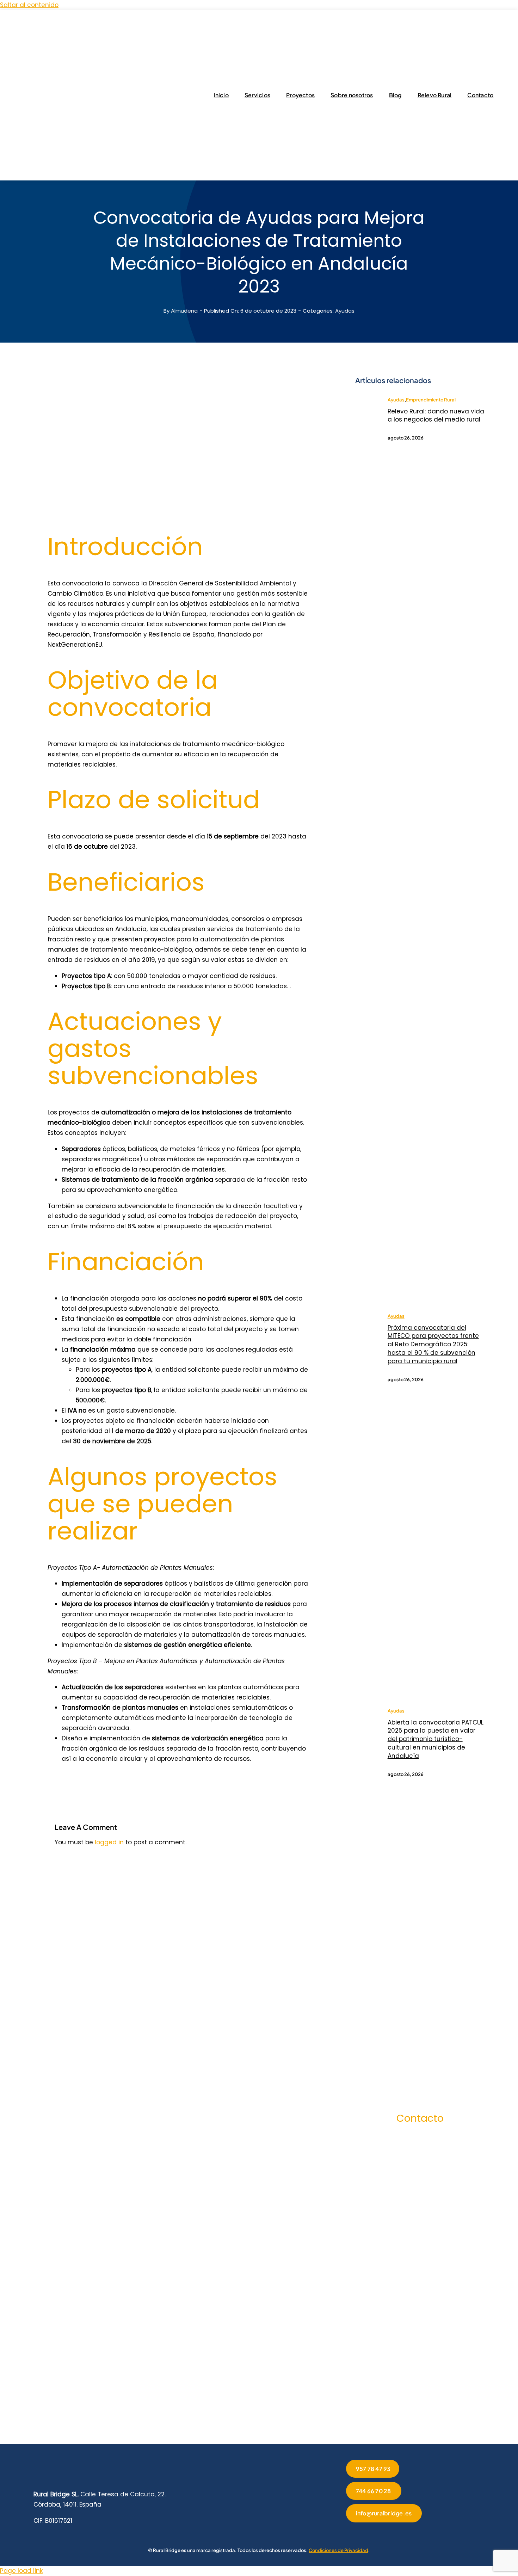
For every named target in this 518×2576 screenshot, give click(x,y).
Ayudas (345, 311)
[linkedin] (420, 2398)
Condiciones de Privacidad (338, 2550)
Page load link (21, 2571)
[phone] (458, 2398)
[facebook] (382, 2398)
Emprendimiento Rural (431, 400)
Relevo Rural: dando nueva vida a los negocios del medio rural (436, 416)
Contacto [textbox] (420, 2118)
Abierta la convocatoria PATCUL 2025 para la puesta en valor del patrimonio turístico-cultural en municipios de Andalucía (436, 1739)
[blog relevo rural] (366, 399)
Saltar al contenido (29, 5)
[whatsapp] (433, 2398)
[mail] (445, 2398)
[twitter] (395, 2398)
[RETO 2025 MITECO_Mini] (366, 1315)
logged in (109, 1842)
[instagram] (407, 2398)
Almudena (184, 311)
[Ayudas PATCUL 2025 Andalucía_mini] (366, 1710)
